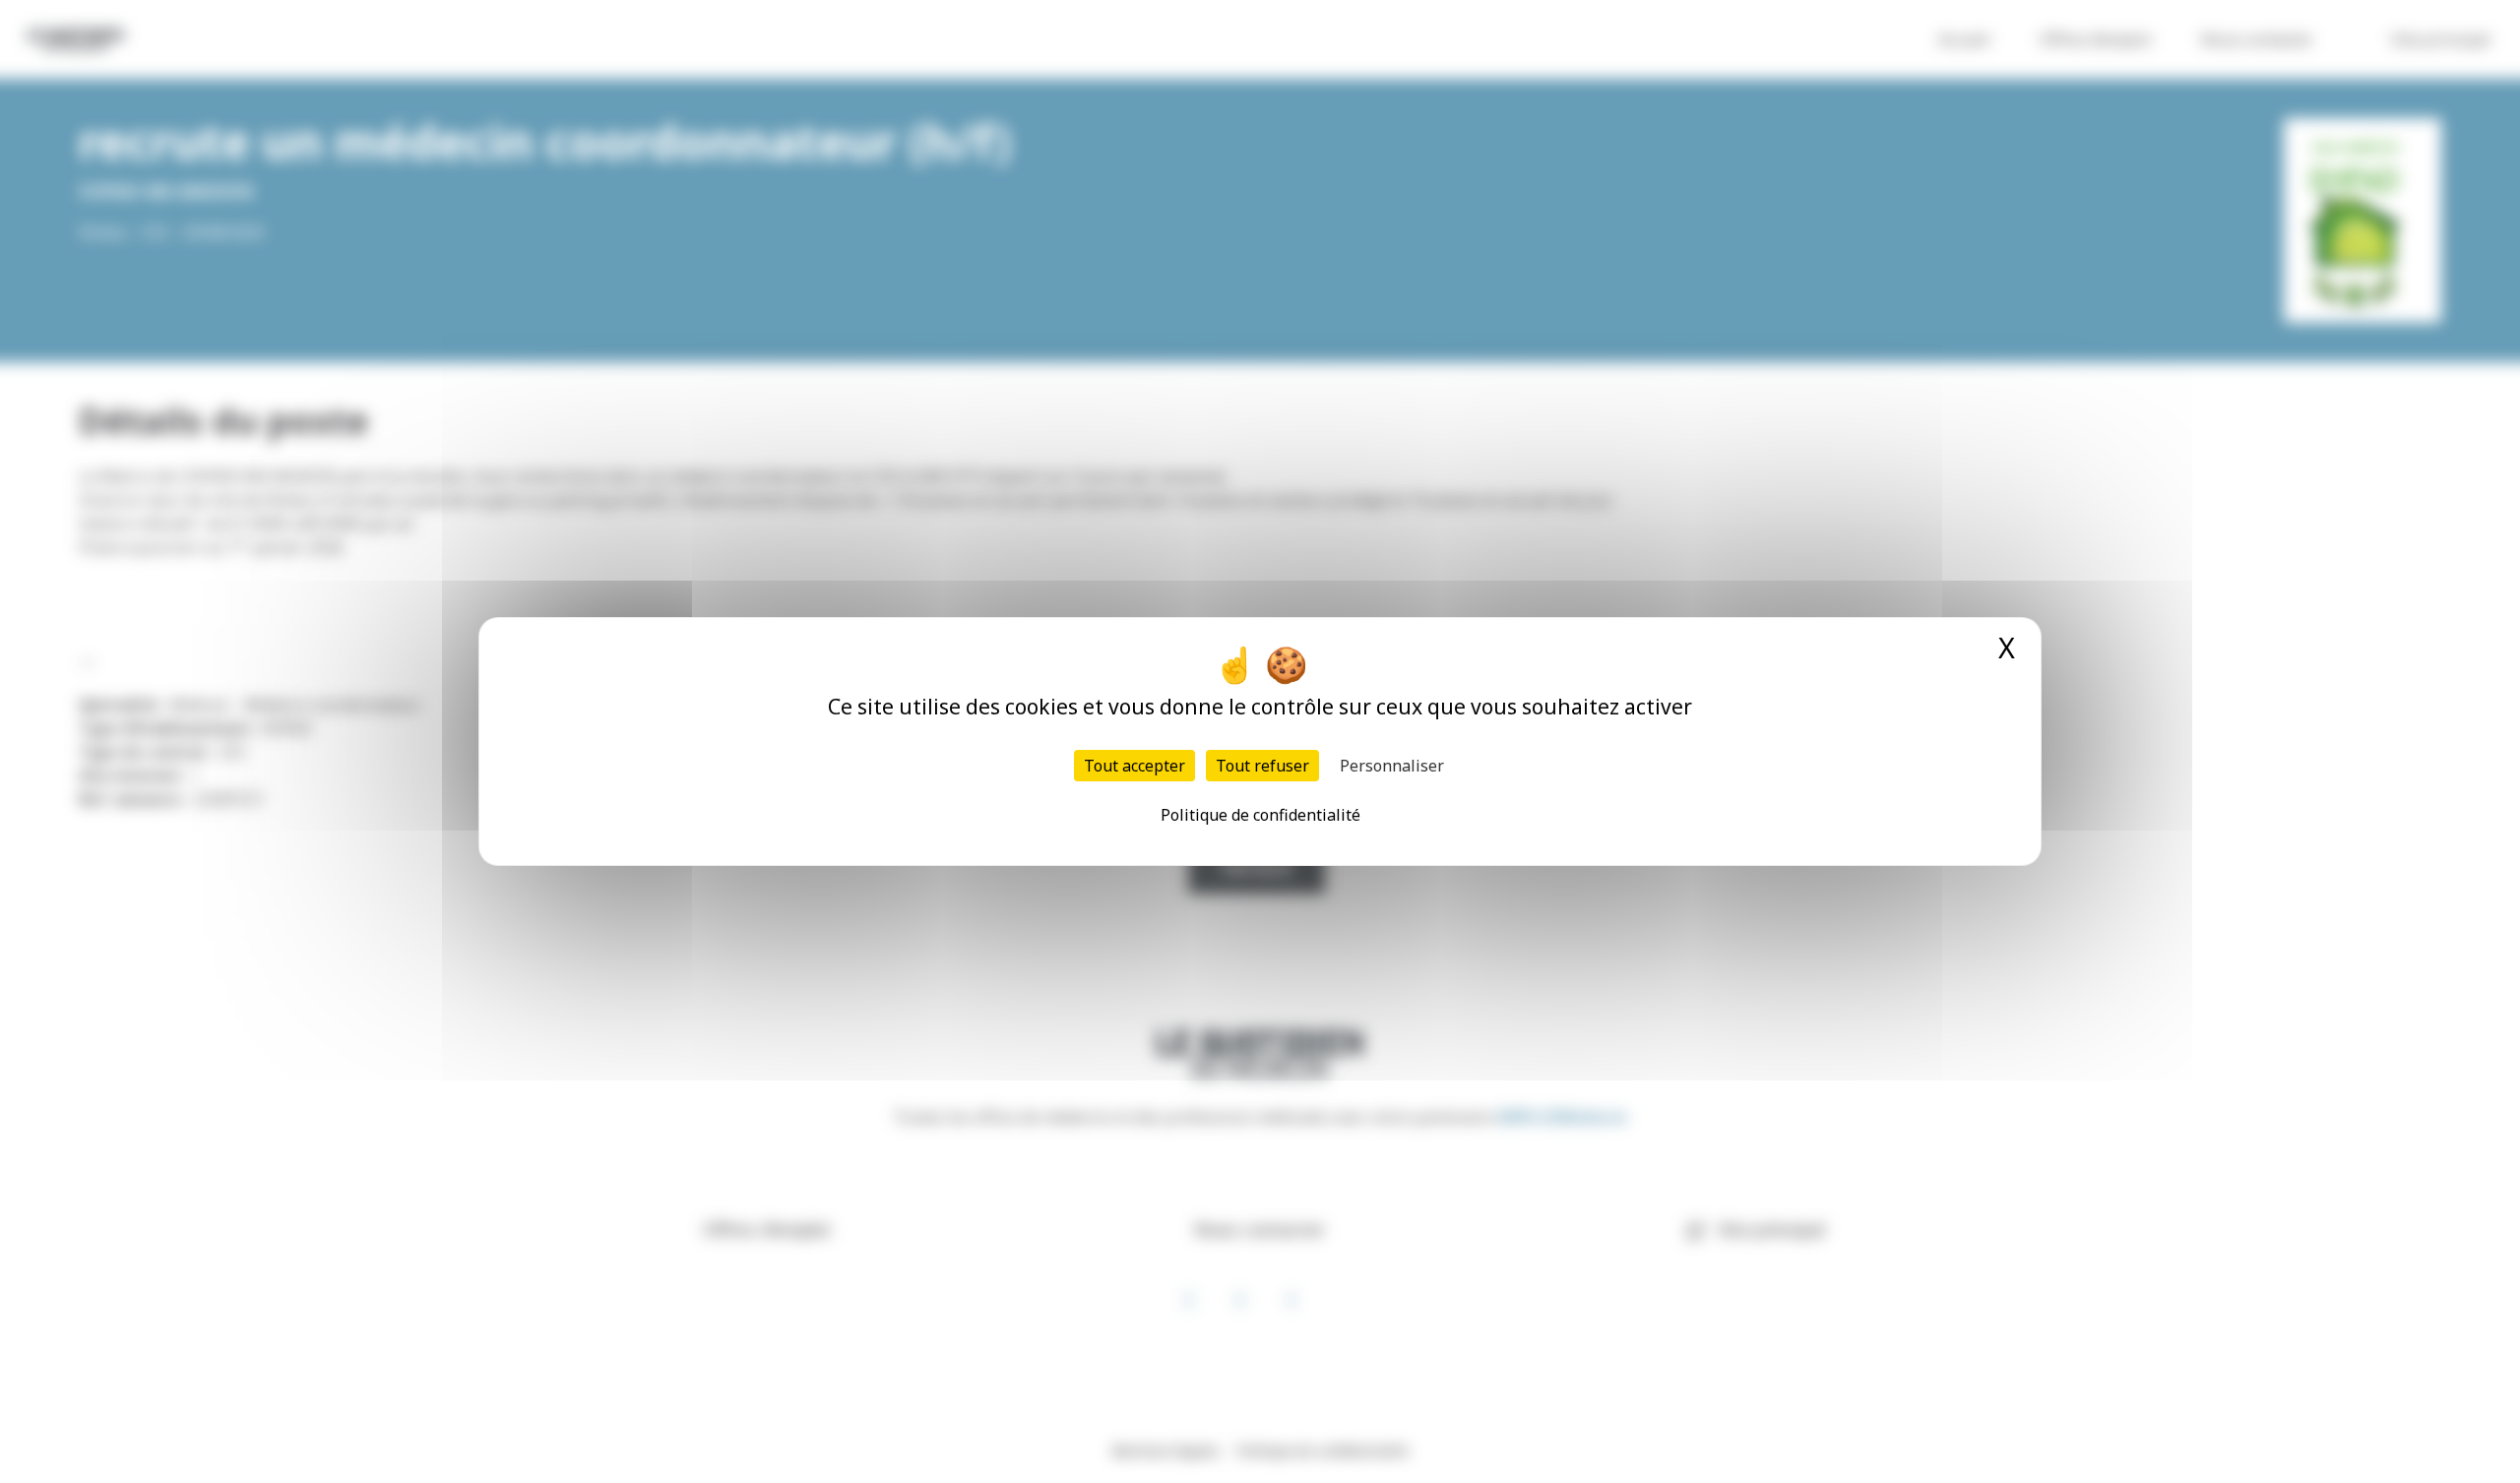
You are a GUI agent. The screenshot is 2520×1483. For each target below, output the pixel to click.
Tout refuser (1262, 766)
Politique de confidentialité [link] (1260, 815)
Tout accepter (1134, 766)
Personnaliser (1392, 766)
